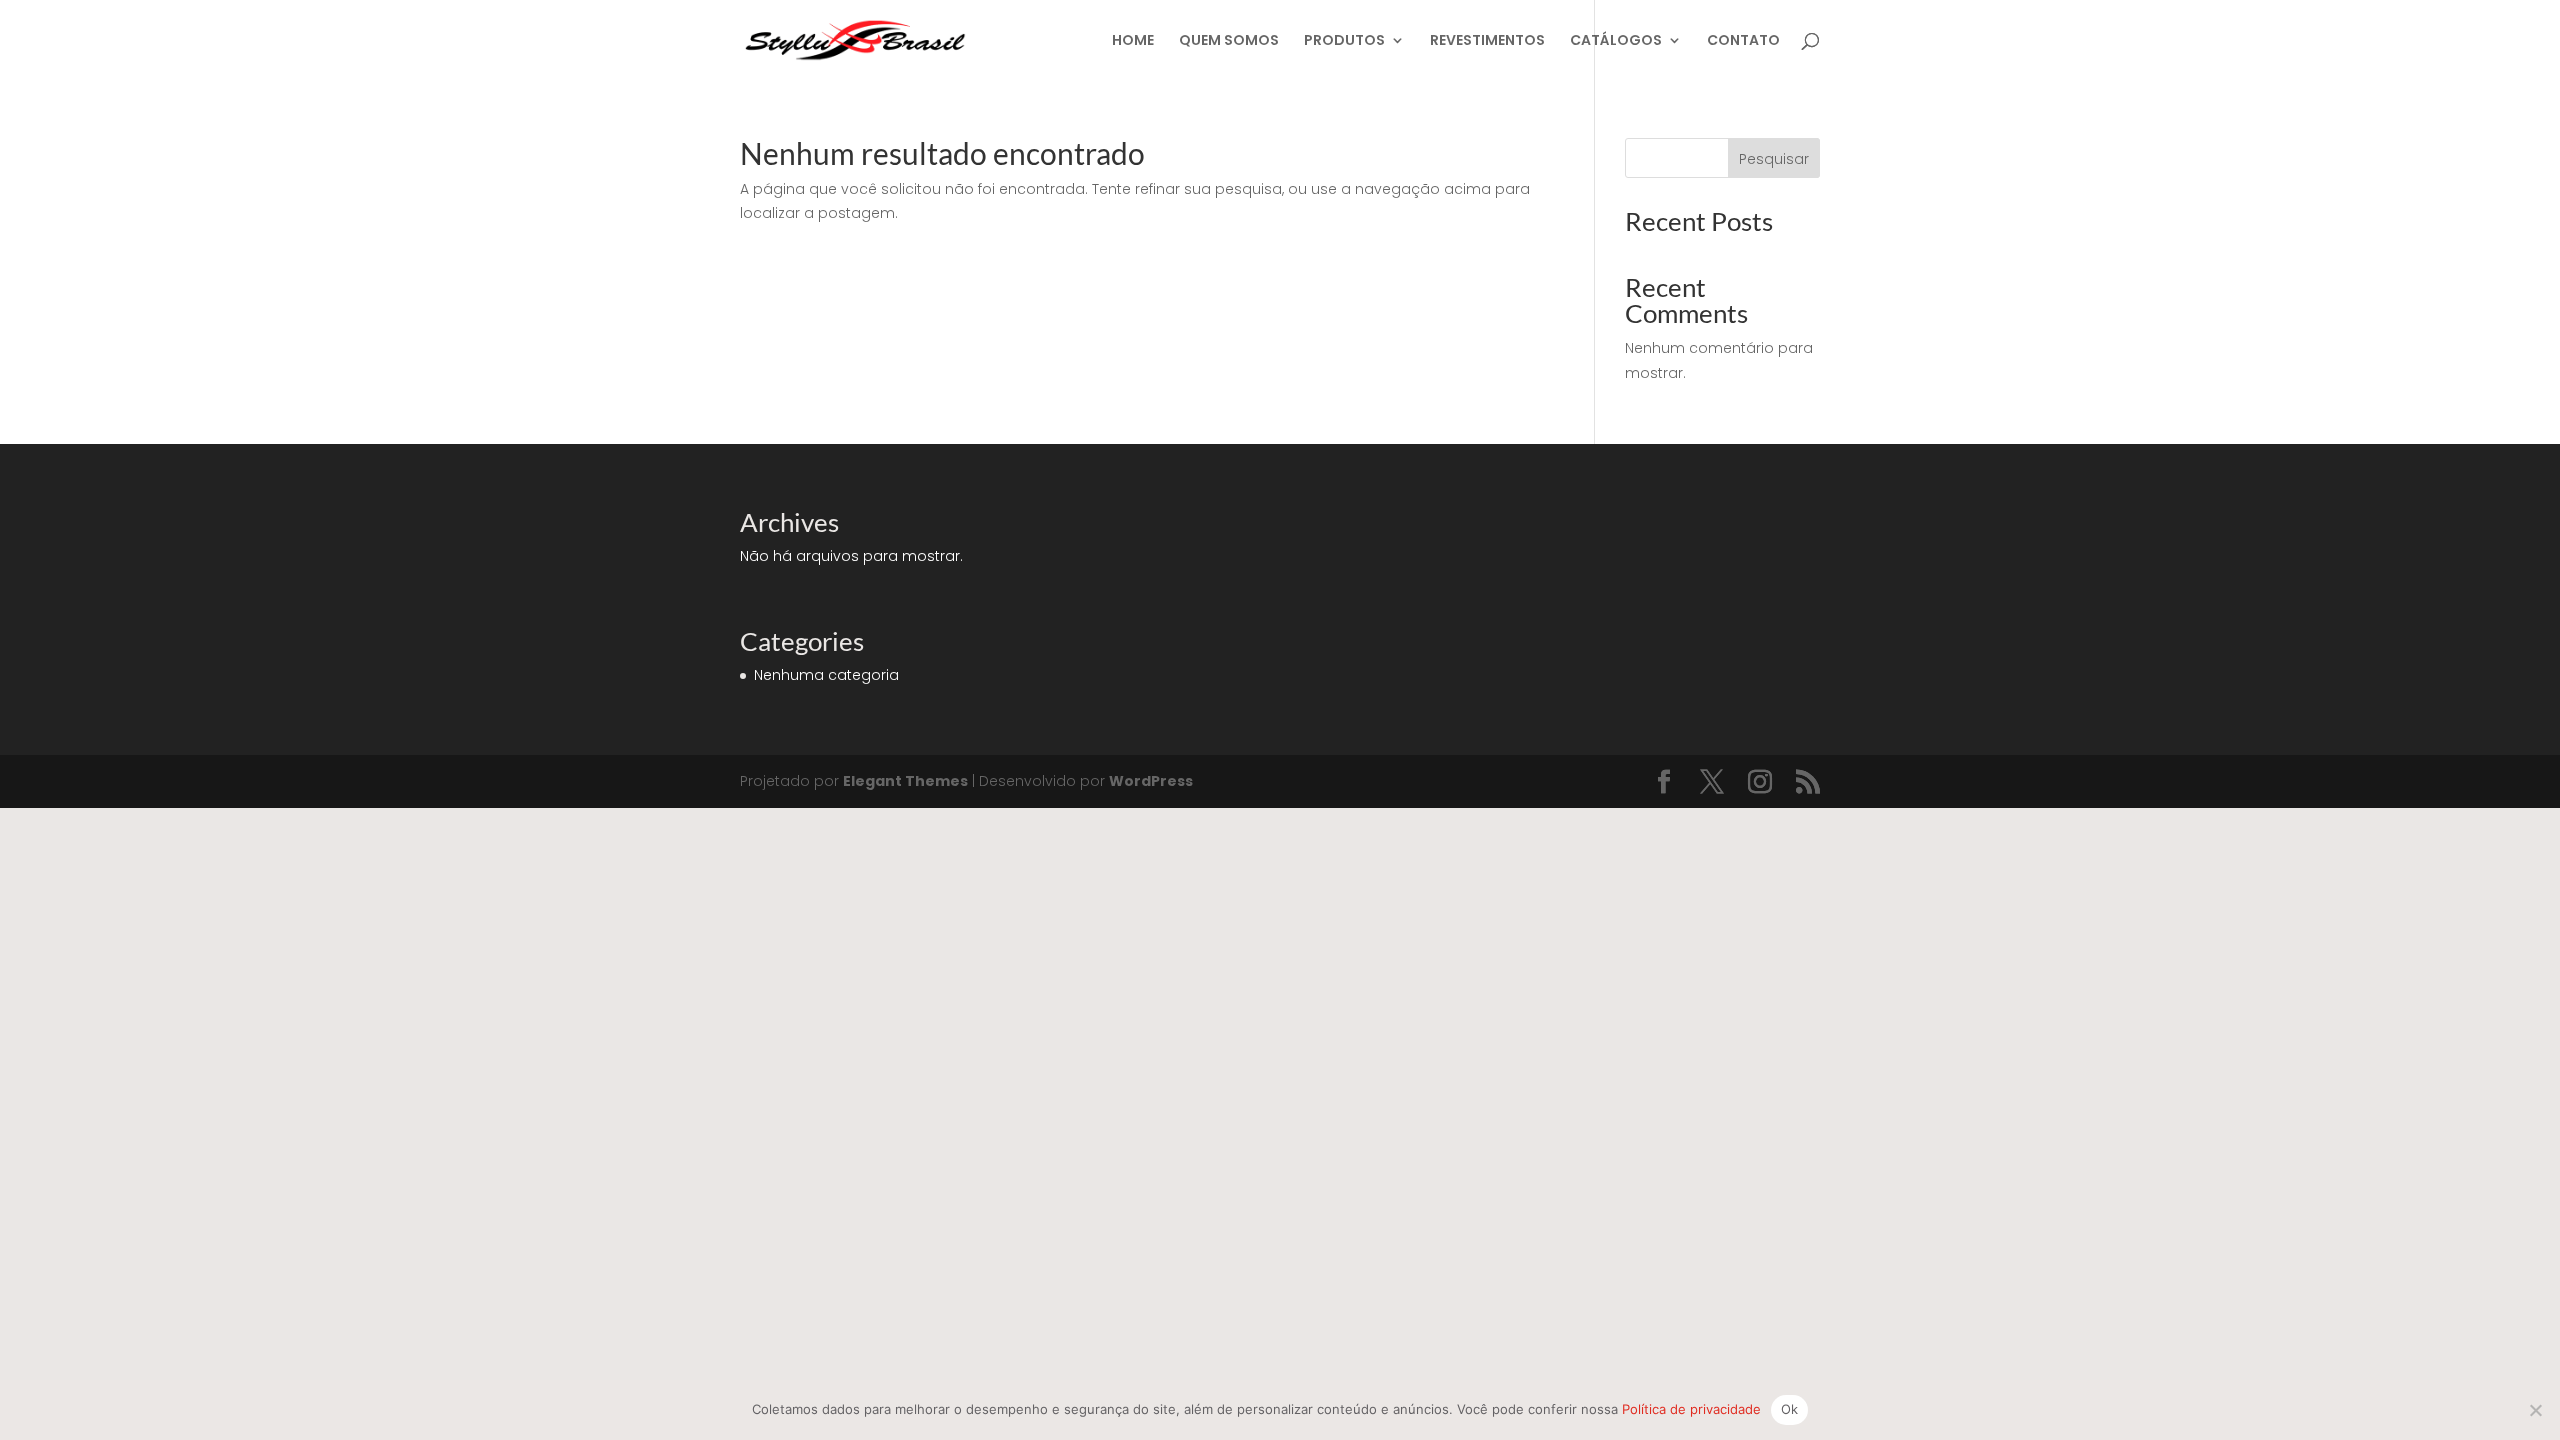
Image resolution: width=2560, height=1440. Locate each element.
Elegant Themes (905, 781)
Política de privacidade (1691, 1409)
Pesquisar (1774, 159)
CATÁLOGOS (1616, 41)
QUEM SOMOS (1229, 41)
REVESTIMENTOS (1487, 41)
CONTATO (1743, 41)
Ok (1790, 1409)
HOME (1133, 41)
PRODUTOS (1344, 41)
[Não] (2535, 1410)
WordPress (1151, 781)
